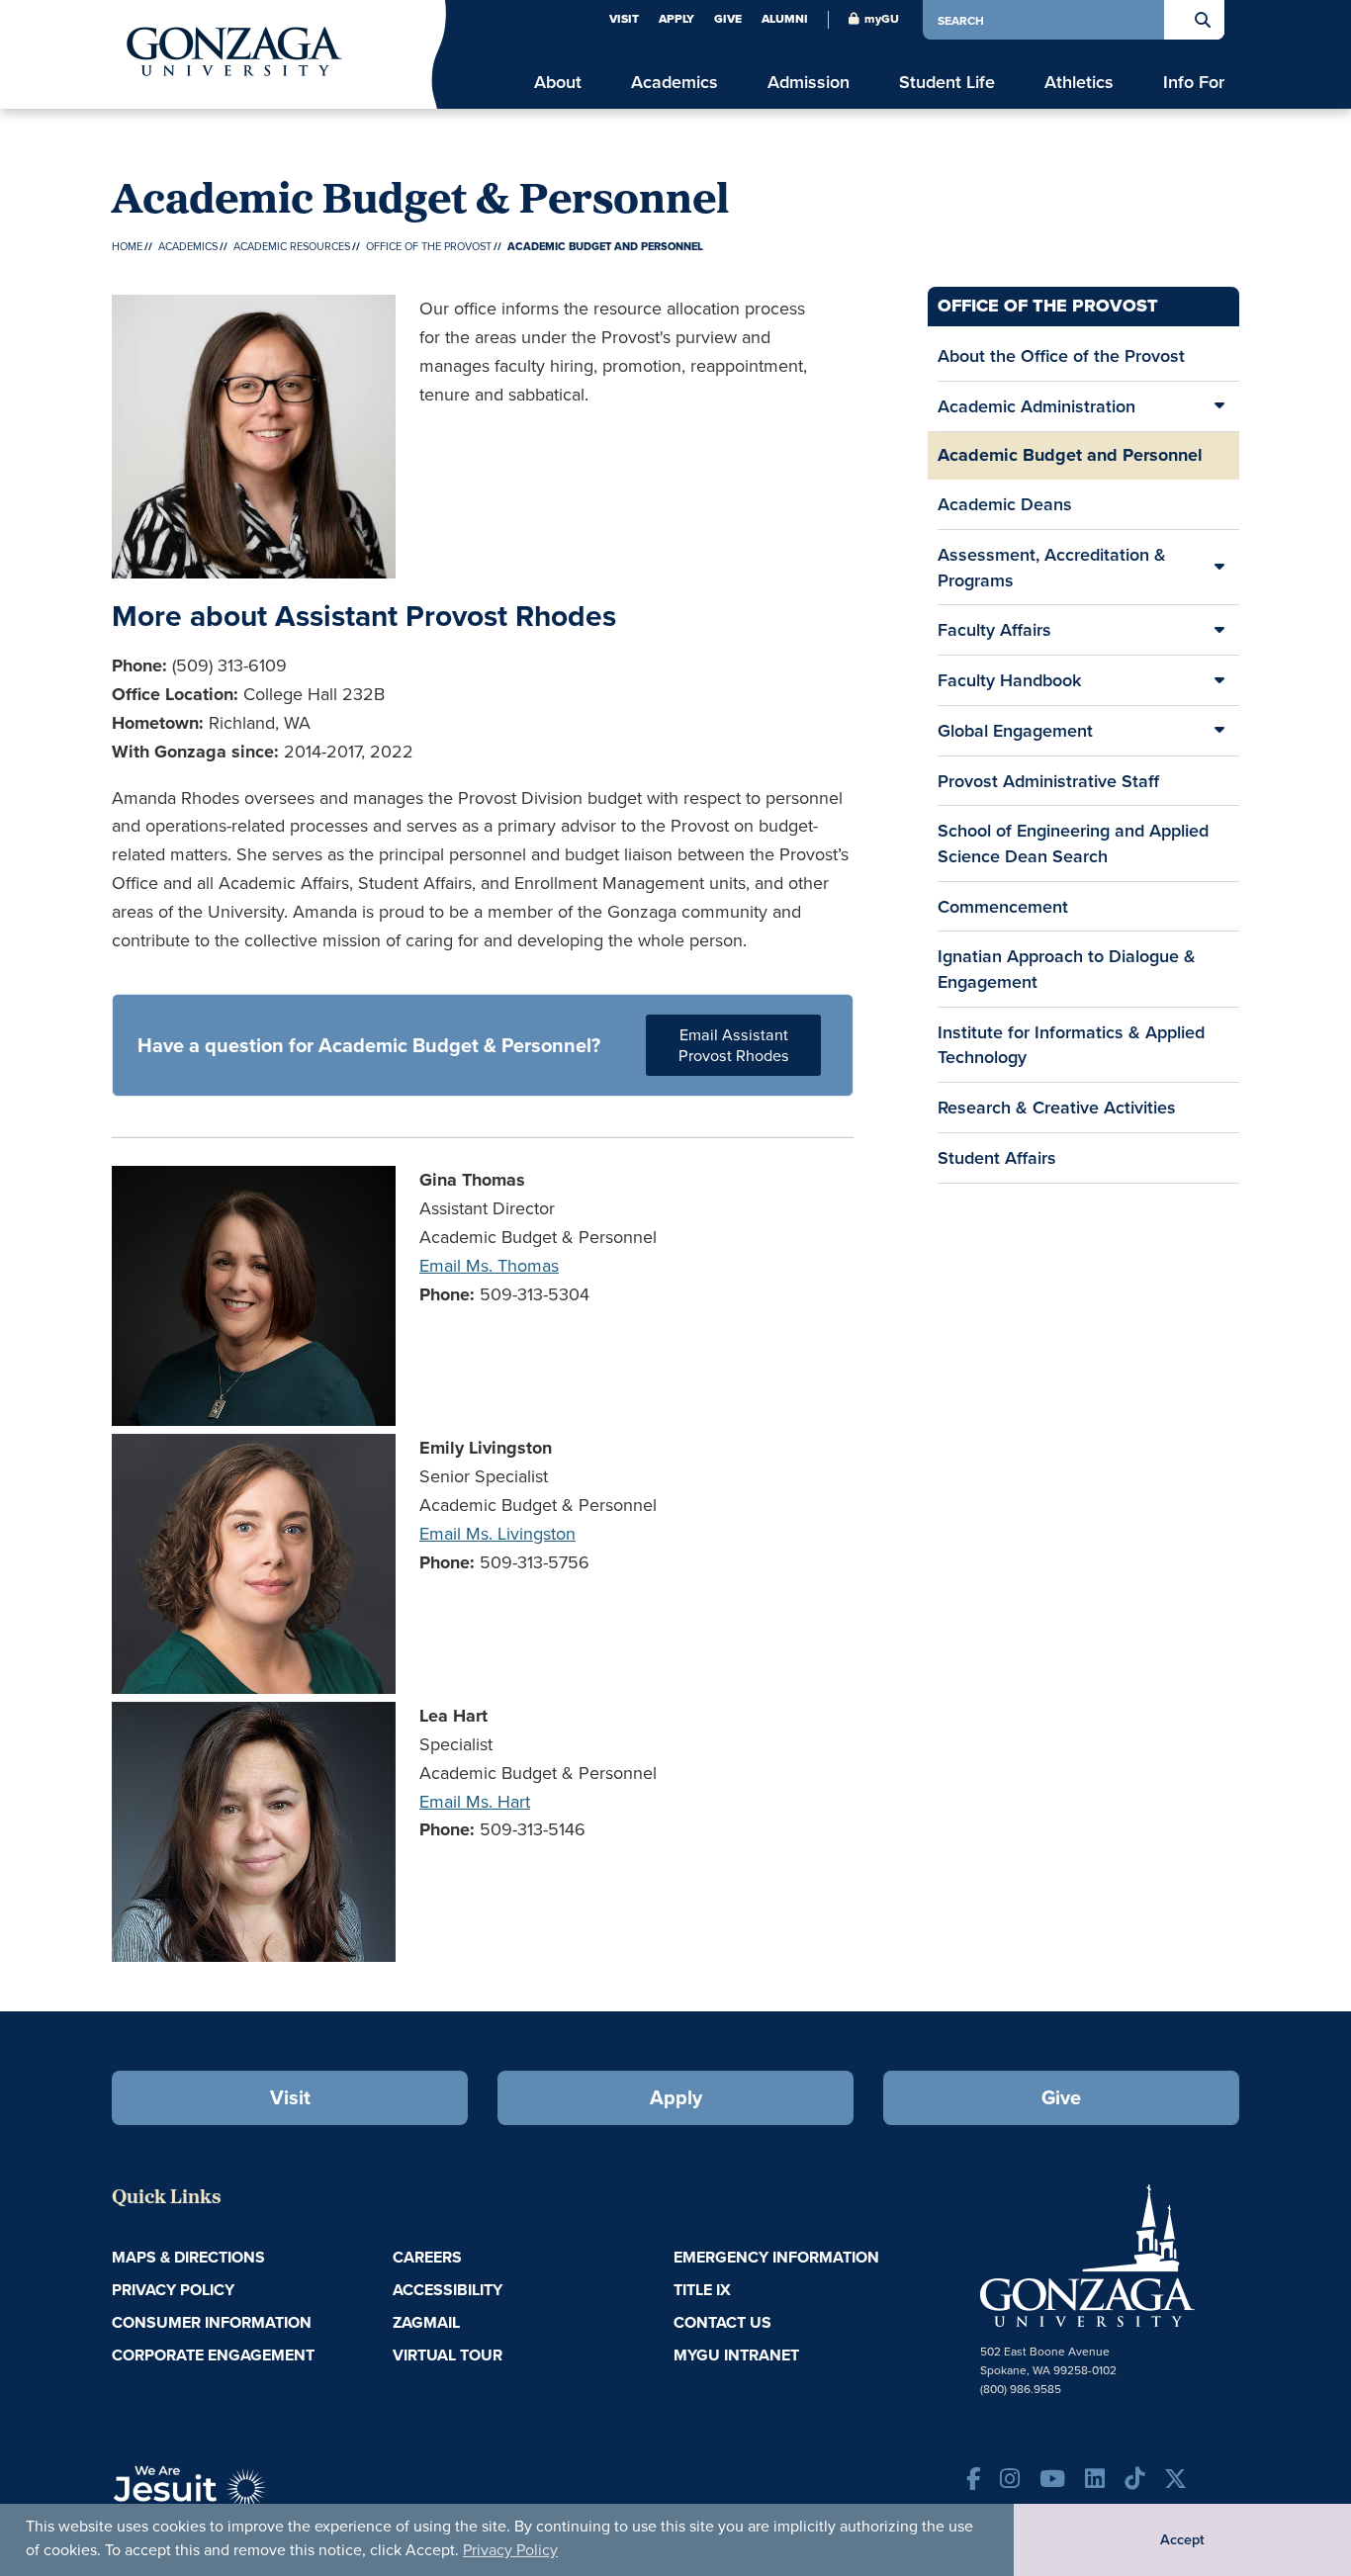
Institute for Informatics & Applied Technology (1071, 1045)
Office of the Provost (429, 246)
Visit (624, 19)
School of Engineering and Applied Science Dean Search (1073, 843)
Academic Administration (1036, 406)
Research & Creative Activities (1057, 1107)
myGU (882, 19)
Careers (427, 2257)
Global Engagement (1015, 730)
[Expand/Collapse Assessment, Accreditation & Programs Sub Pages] (1219, 567)
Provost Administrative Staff (1048, 781)
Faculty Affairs (994, 629)
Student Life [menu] (947, 82)
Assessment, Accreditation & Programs (1052, 567)
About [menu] (558, 82)
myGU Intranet (736, 2355)
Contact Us (722, 2322)
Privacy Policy (510, 2549)
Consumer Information (212, 2322)
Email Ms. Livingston (497, 1533)
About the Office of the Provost (1061, 355)
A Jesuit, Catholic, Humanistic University (280, 2497)
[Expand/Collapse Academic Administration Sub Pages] (1219, 406)
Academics (188, 246)
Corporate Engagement (213, 2355)
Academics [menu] (675, 82)
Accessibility (448, 2290)
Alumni (785, 19)
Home (127, 246)
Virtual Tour (448, 2355)
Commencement (1003, 906)
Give (728, 19)
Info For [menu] (1194, 82)
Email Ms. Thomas (489, 1265)
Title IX (702, 2290)
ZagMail (426, 2322)
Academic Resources (292, 246)
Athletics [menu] (1079, 82)
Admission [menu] (809, 82)
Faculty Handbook (1009, 680)
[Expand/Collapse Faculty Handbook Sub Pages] (1219, 680)
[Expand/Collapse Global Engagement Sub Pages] (1219, 731)
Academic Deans (1005, 504)
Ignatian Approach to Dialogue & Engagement (1067, 969)
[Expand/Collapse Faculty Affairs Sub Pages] (1219, 630)
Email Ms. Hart (475, 1801)
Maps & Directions (188, 2257)
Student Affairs (997, 1157)
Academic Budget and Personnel (1070, 455)
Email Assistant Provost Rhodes (734, 1045)
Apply (676, 19)
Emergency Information (776, 2257)
